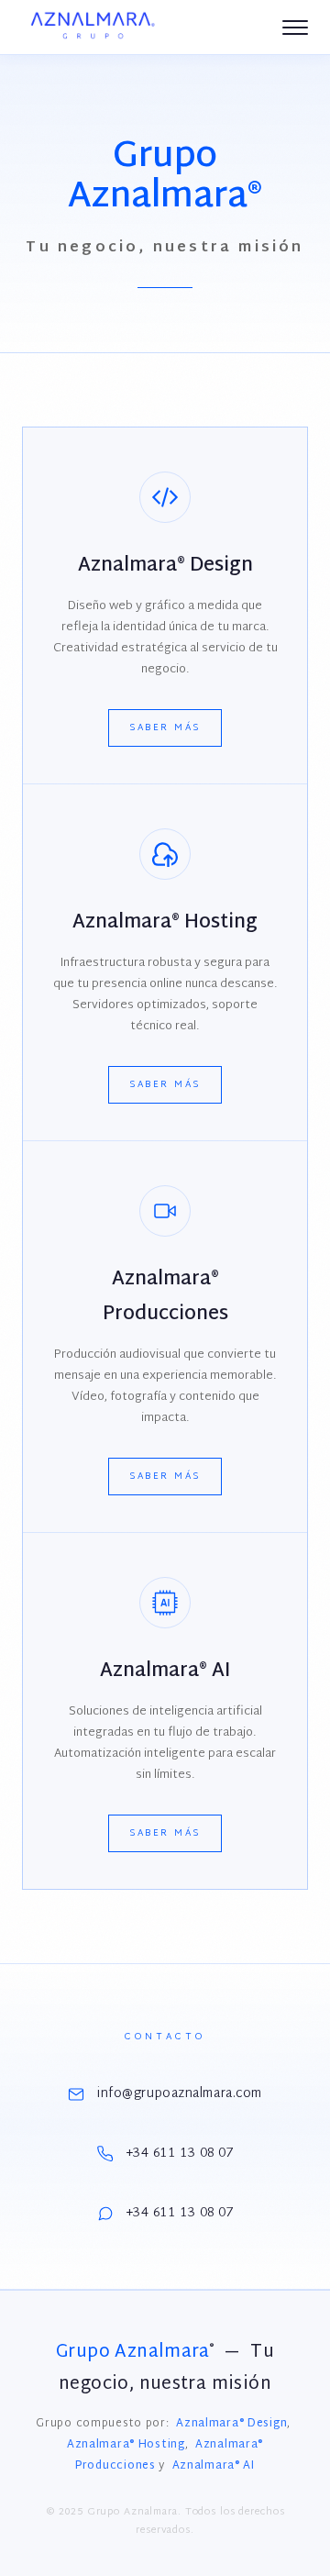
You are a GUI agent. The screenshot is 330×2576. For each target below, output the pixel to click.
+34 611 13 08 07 (180, 2154)
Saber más (165, 728)
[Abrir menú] (295, 28)
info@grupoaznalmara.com (180, 2094)
